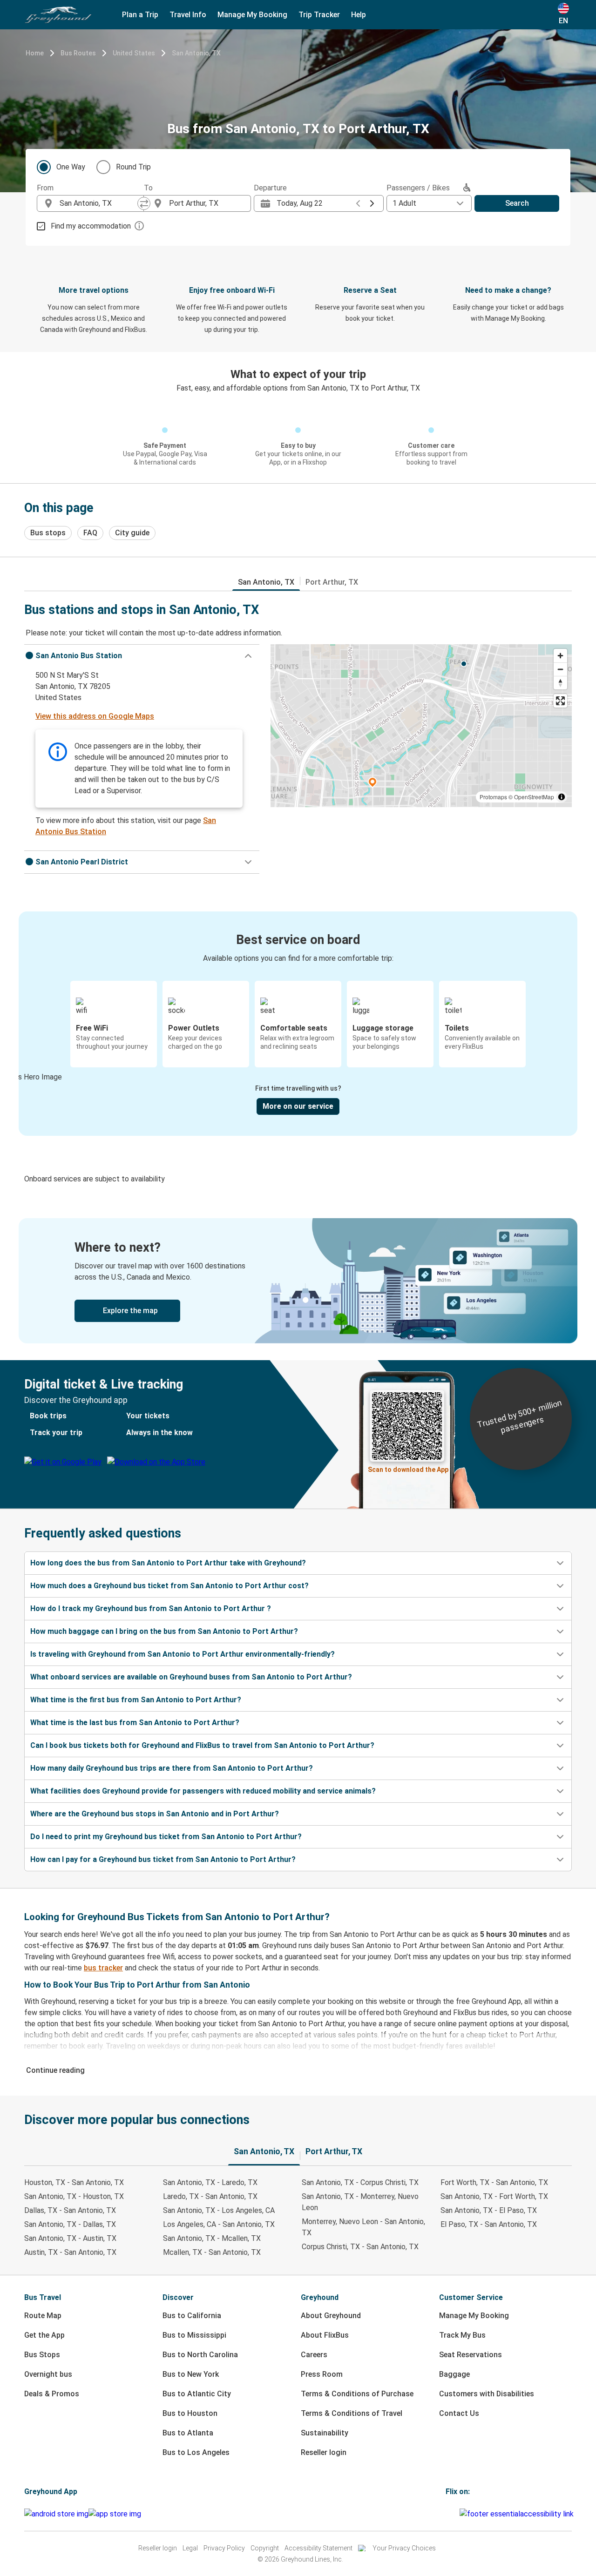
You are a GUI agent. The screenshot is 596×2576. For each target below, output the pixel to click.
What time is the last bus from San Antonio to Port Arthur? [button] (135, 1723)
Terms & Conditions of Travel (352, 2413)
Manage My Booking (474, 2316)
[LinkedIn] (455, 2514)
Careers (314, 2355)
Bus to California (192, 2316)
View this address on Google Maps (95, 716)
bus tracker (103, 1968)
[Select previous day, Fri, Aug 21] (358, 203)
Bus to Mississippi (194, 2335)
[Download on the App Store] (115, 2514)
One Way (71, 167)
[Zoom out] (560, 669)
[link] (298, 1281)
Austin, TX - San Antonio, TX (70, 2252)
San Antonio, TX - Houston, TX (74, 2196)
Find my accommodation (91, 226)
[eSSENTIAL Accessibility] (518, 2514)
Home (35, 53)
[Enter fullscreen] (560, 701)
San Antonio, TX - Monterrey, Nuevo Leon (360, 2202)
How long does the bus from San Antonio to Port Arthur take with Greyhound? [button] (168, 1563)
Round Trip (133, 167)
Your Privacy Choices (404, 2548)
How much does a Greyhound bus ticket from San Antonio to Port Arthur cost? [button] (169, 1586)
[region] (421, 726)
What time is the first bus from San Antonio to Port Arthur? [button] (136, 1700)
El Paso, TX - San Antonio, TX (489, 2224)
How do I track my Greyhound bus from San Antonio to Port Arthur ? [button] (151, 1608)
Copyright (265, 2548)
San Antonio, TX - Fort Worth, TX (494, 2196)
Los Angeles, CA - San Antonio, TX (219, 2224)
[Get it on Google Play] (56, 2514)
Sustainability (325, 2433)
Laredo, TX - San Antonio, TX (210, 2196)
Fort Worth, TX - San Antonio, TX (494, 2182)
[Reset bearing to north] (560, 683)
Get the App (44, 2335)
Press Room (322, 2374)
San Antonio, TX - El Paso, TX (489, 2210)
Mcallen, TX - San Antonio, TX (212, 2252)
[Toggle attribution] (562, 797)
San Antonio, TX (196, 53)
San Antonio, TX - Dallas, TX (70, 2224)
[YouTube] (453, 2514)
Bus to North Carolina (200, 2355)
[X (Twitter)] (458, 2514)
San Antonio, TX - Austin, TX (70, 2238)
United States (134, 53)
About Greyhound (331, 2316)
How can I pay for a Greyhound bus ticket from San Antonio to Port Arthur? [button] (163, 1859)
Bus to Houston (190, 2413)
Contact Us (459, 2413)
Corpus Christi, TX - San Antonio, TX (360, 2247)
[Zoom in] (560, 656)
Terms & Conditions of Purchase (357, 2394)
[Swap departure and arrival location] (144, 203)
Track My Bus (462, 2335)
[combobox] (99, 203)
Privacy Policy (224, 2548)
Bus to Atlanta (188, 2433)
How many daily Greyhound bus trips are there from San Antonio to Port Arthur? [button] (172, 1768)
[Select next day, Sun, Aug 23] (372, 203)
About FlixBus (325, 2335)
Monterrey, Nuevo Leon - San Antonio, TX (363, 2227)
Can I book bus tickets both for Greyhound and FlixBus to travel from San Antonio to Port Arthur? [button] (202, 1745)
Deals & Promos (52, 2394)
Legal (190, 2548)
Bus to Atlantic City (197, 2394)
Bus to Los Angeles (196, 2452)
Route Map (43, 2316)
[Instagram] (450, 2514)
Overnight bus (48, 2374)
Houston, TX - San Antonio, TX (74, 2182)
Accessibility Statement (318, 2548)
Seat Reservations (471, 2355)
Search (517, 203)
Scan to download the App (408, 1470)
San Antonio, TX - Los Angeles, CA (219, 2210)
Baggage (454, 2374)
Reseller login (324, 2452)
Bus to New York (191, 2374)
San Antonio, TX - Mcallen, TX (212, 2238)
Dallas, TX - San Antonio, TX (70, 2210)
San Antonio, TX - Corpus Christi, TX (360, 2182)
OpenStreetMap (534, 797)
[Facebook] (447, 2514)
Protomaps (493, 797)
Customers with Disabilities (487, 2394)
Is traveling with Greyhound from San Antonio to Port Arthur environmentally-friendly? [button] (183, 1654)
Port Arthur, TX (332, 582)
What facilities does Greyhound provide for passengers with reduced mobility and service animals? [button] (203, 1791)
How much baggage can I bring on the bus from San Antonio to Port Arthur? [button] (164, 1631)
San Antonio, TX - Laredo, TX (210, 2182)
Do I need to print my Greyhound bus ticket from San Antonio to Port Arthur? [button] (166, 1837)
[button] (142, 656)
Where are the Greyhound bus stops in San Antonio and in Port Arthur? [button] (155, 1814)
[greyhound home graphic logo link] (58, 15)
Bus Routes (78, 53)
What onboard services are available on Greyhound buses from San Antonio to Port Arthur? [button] (191, 1677)
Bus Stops (42, 2355)
